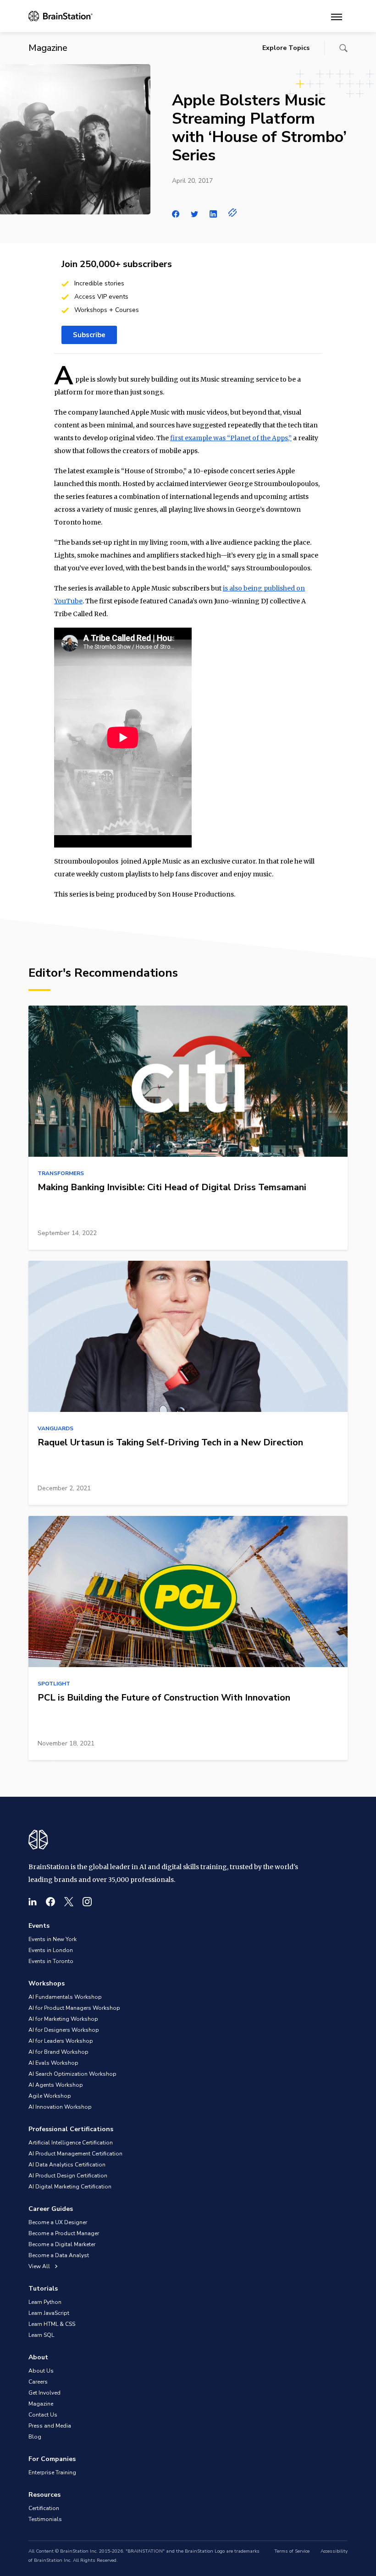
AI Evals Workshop (53, 2063)
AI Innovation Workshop (60, 2107)
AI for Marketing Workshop (63, 2019)
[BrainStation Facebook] (50, 1902)
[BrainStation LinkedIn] (33, 1902)
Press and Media (50, 2426)
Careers (38, 2382)
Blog (35, 2437)
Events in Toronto (51, 1961)
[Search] (343, 48)
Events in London (51, 1950)
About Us (41, 2371)
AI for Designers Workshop (64, 2030)
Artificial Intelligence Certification (71, 2143)
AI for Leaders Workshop (61, 2041)
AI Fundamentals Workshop (65, 1997)
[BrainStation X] (69, 1902)
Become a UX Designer (58, 2222)
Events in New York (53, 1939)
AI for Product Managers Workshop (74, 2008)
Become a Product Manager (64, 2233)
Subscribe (89, 335)
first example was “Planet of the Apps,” (231, 438)
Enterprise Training (52, 2472)
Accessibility (334, 2551)
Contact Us (43, 2415)
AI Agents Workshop (56, 2085)
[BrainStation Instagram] (87, 1902)
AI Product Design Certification (68, 2176)
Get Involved (44, 2393)
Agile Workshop (50, 2096)
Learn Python (45, 2302)
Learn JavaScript (49, 2313)
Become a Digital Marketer (62, 2244)
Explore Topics (286, 48)
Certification (44, 2508)
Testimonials (45, 2519)
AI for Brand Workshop (58, 2052)
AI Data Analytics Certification (67, 2165)
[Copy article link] (233, 213)
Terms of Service (292, 2551)
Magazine (41, 2404)
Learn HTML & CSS (52, 2324)
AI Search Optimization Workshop (72, 2074)
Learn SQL (41, 2335)
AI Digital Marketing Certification (70, 2187)
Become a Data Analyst (59, 2255)
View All (40, 2266)
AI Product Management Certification (75, 2154)
